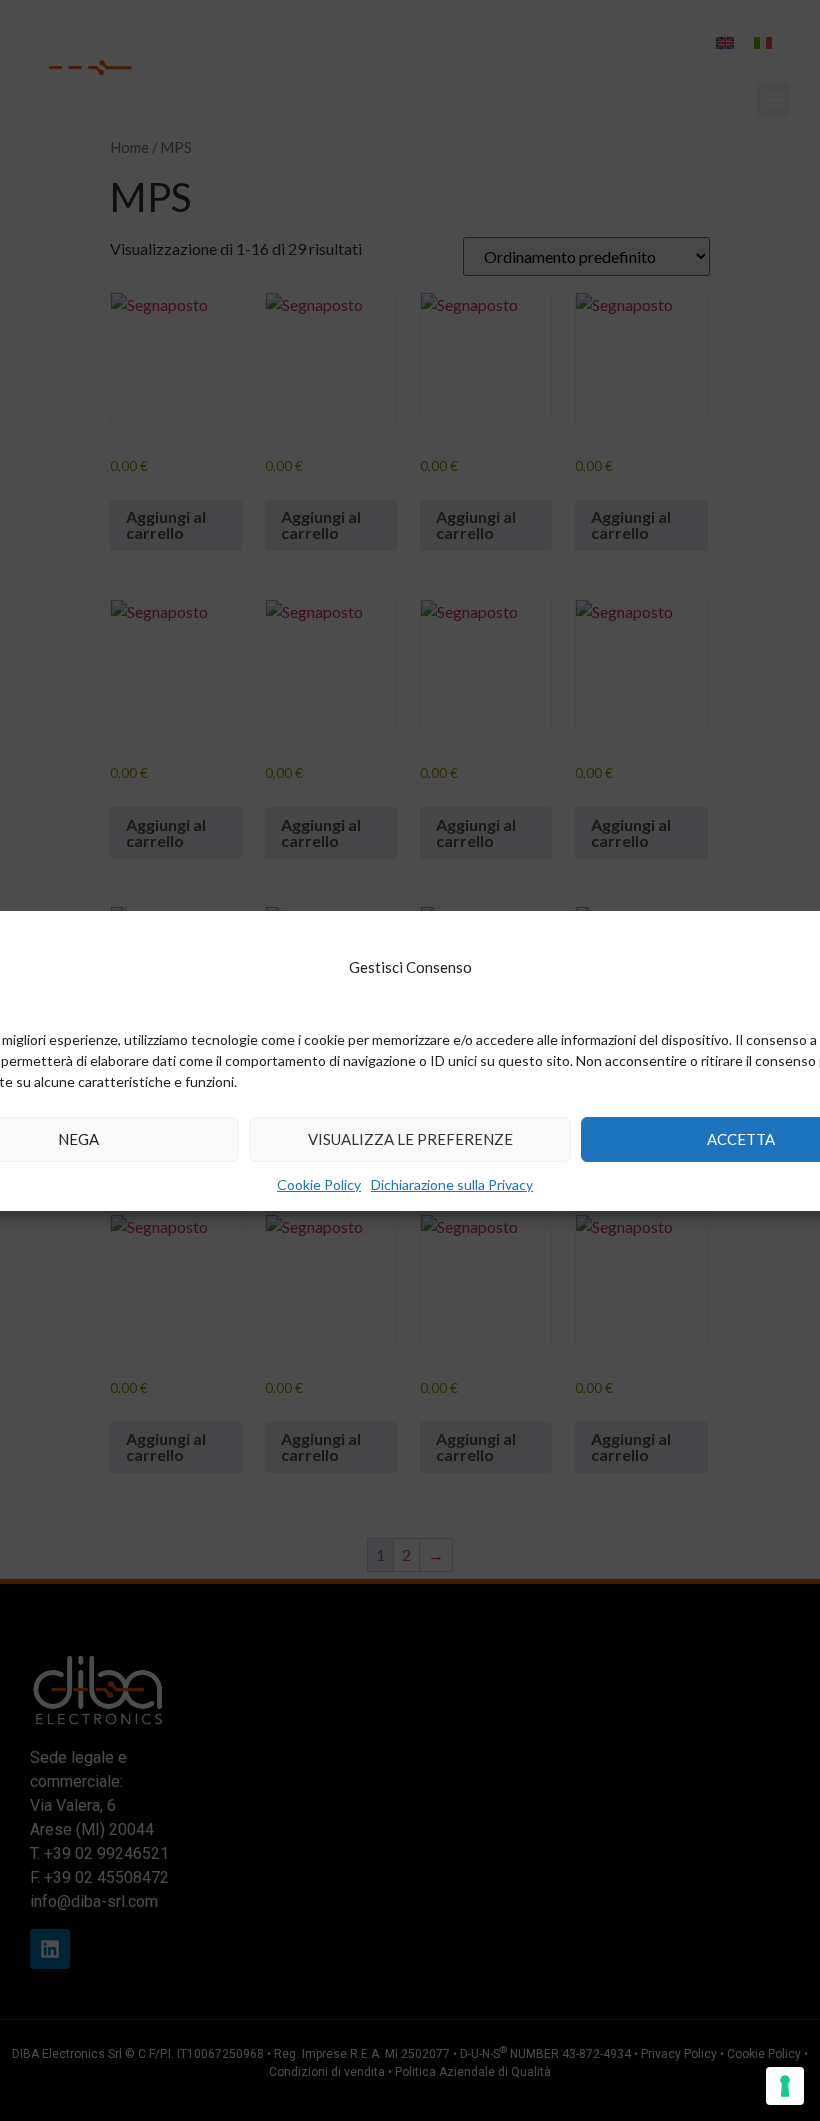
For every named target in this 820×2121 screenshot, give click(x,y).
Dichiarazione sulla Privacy (452, 1184)
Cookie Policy (319, 1184)
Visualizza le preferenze (410, 1139)
